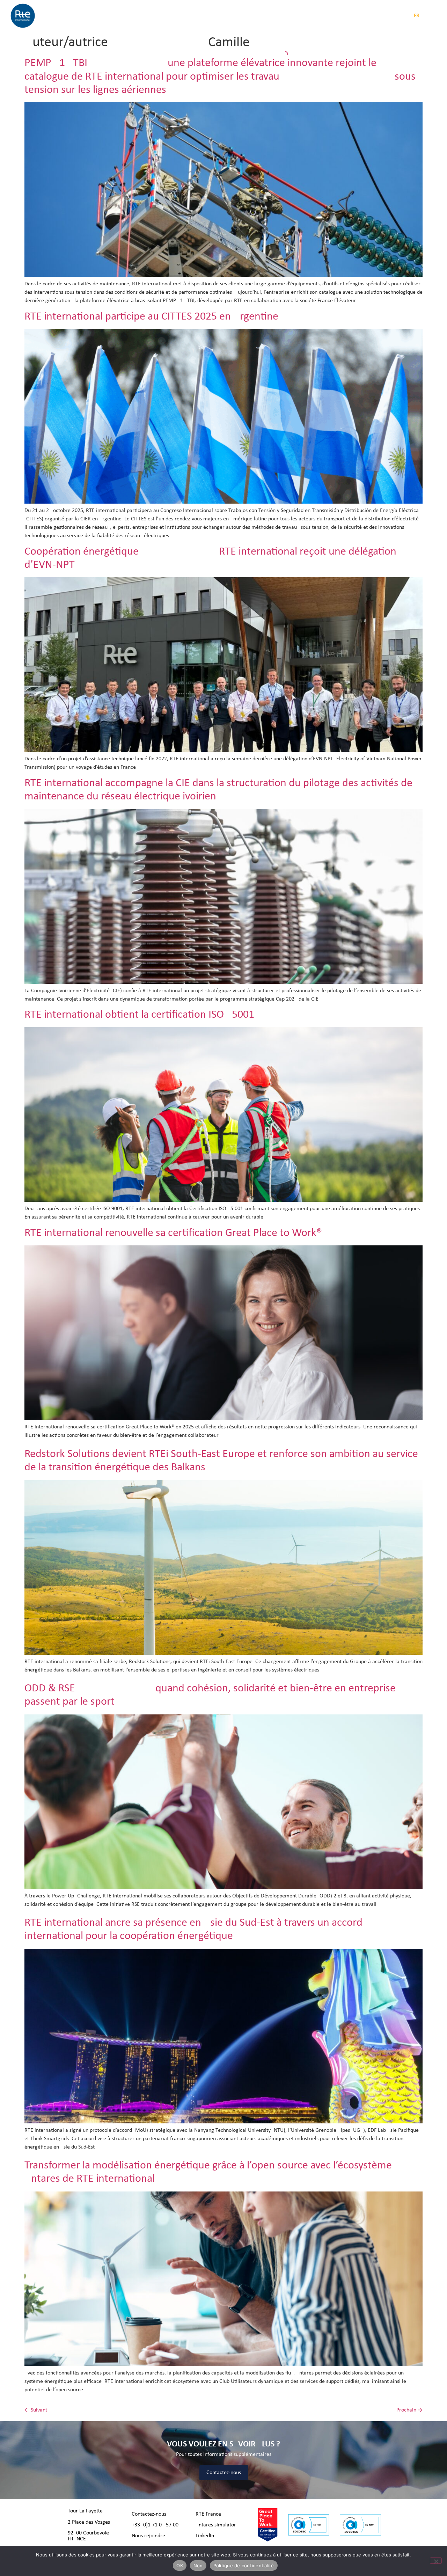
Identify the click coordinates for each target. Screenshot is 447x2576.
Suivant (36, 2410)
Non (198, 2566)
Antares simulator (216, 2525)
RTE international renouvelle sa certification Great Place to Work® (173, 1233)
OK (180, 2566)
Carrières (255, 16)
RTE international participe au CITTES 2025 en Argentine (151, 317)
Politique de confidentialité (244, 2566)
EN (428, 16)
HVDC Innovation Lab (297, 16)
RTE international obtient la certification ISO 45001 (139, 1015)
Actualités (193, 16)
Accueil (80, 16)
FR (417, 16)
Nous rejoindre (148, 2536)
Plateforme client (357, 16)
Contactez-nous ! (151, 2514)
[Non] (436, 2561)
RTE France (208, 2514)
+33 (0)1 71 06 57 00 (155, 2525)
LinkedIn (205, 2536)
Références (224, 16)
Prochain (409, 2410)
